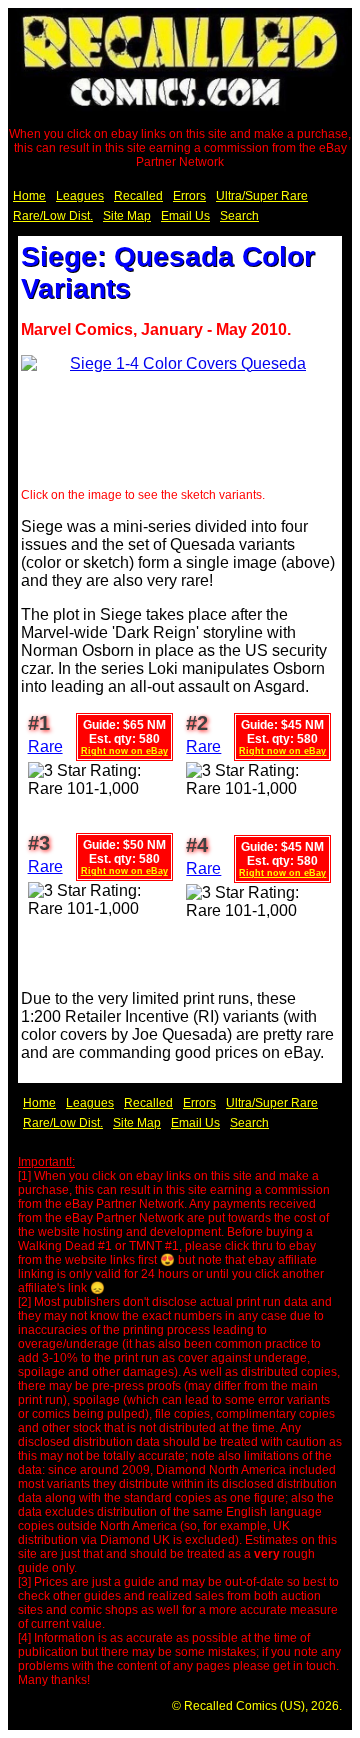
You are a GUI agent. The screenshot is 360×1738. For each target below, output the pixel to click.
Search (239, 216)
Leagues (80, 196)
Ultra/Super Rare (262, 196)
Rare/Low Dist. (53, 216)
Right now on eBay (124, 751)
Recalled (138, 196)
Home (29, 196)
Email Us (185, 216)
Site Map (127, 216)
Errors (189, 196)
